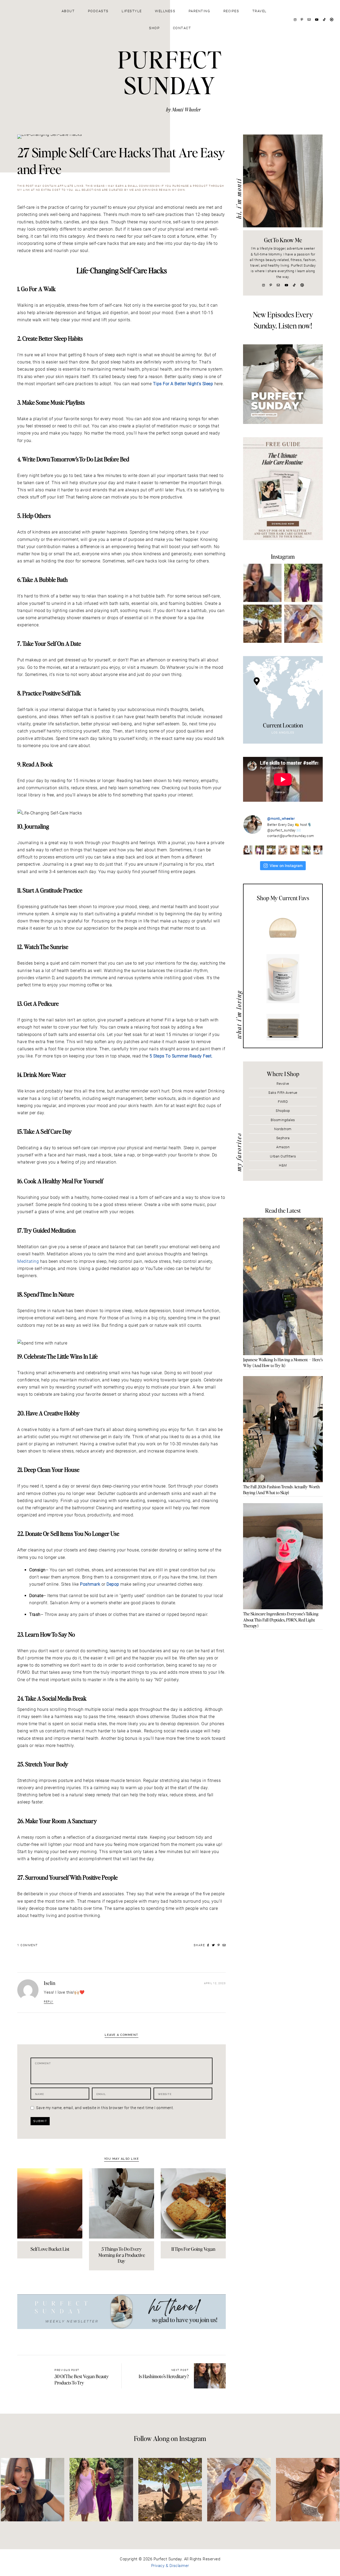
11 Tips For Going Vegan (193, 2249)
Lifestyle (132, 11)
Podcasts (98, 11)
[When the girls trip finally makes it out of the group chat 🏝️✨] (303, 624)
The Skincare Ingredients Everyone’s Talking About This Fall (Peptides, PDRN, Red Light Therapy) (281, 1620)
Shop (154, 28)
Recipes (231, 11)
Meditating (28, 1261)
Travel (260, 11)
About (68, 11)
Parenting (199, 11)
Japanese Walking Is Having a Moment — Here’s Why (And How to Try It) (283, 1362)
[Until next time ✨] (262, 624)
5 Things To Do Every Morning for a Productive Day (122, 2255)
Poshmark (90, 1584)
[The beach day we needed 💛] (308, 2490)
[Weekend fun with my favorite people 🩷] (303, 583)
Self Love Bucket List (50, 2249)
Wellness (165, 11)
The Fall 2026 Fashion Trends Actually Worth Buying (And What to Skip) (281, 1489)
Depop (113, 1584)
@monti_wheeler (281, 819)
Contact (182, 28)
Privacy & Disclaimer (170, 2566)
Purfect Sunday (170, 72)
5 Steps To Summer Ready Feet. (181, 1056)
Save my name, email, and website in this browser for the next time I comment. (105, 2108)
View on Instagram (286, 866)
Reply (49, 2002)
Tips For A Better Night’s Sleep (183, 384)
